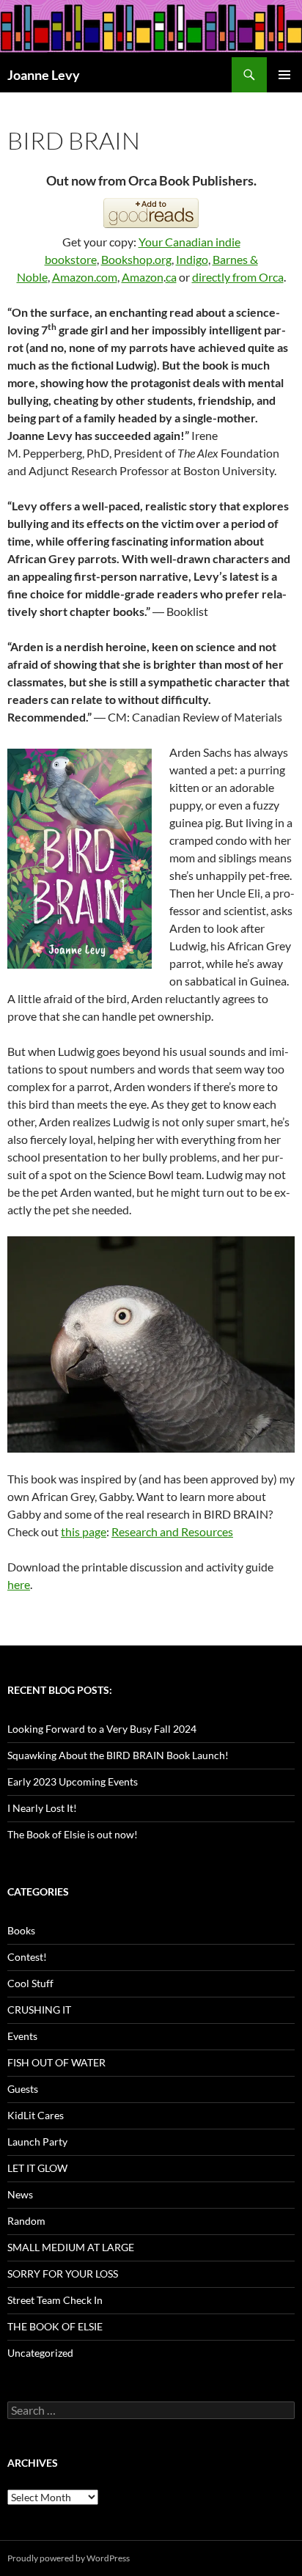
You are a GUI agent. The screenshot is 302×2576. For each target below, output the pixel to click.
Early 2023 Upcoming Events (73, 1781)
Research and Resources (172, 1531)
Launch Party (37, 2142)
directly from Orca (238, 277)
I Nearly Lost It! (42, 1808)
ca (171, 277)
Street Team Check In (55, 2300)
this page (84, 1531)
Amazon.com (85, 277)
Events (22, 2036)
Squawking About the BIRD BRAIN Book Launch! (118, 1755)
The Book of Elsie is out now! (73, 1834)
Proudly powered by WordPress (69, 2558)
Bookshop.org (136, 259)
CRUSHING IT (39, 2010)
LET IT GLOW (37, 2168)
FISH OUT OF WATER (56, 2062)
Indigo (192, 259)
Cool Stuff (30, 1983)
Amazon (143, 277)
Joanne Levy (44, 75)
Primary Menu (284, 75)
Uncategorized (40, 2353)
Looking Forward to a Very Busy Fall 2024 (102, 1729)
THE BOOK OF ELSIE (55, 2326)
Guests (23, 2089)
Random (26, 2221)
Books (21, 1930)
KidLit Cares (36, 2115)
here (19, 1584)
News (20, 2194)
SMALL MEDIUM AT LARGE (71, 2247)
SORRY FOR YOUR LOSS (63, 2274)
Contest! (27, 1957)
